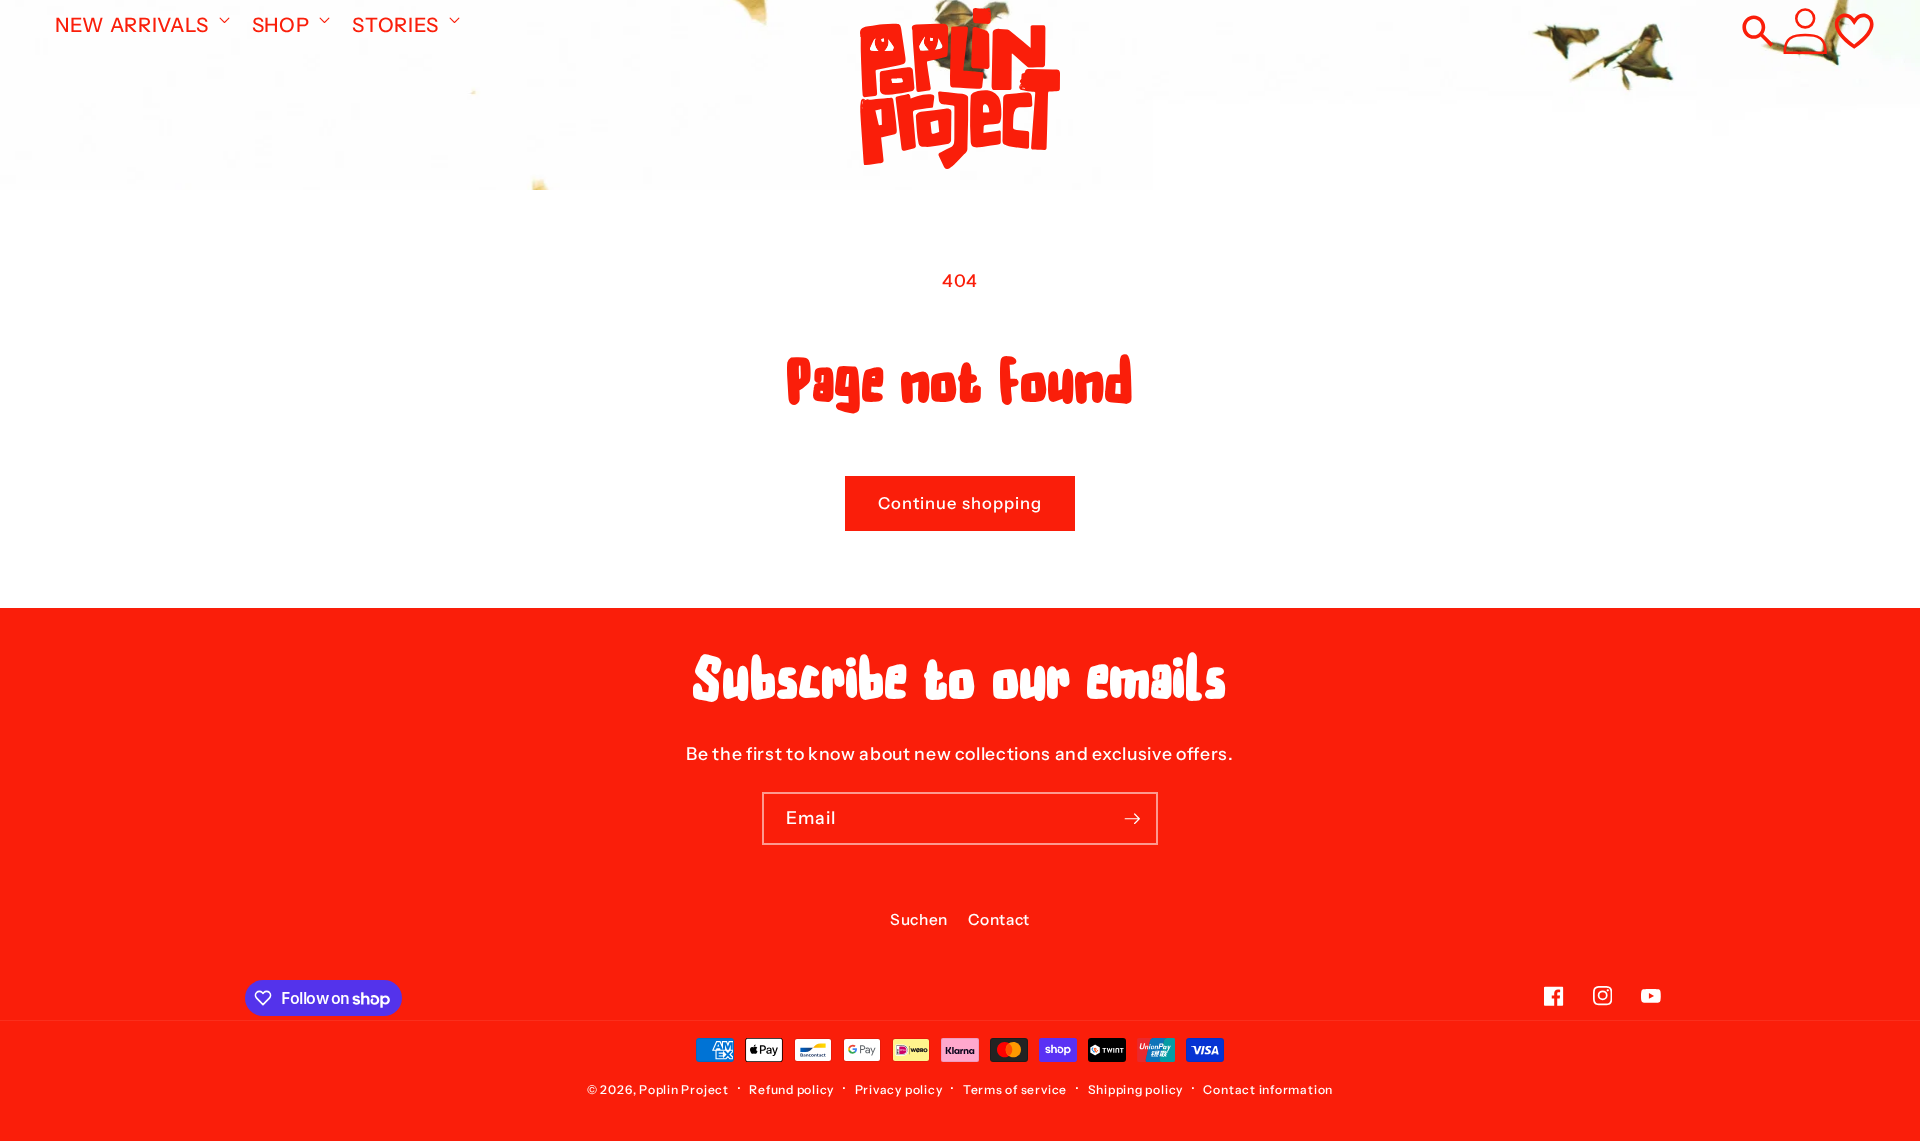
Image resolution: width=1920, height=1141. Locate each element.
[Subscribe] (1132, 819)
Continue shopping (960, 503)
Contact (999, 919)
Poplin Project (684, 1089)
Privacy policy (899, 1089)
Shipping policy (1136, 1089)
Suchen (919, 919)
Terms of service (1015, 1089)
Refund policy (791, 1089)
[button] (140, 19)
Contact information (1268, 1089)
